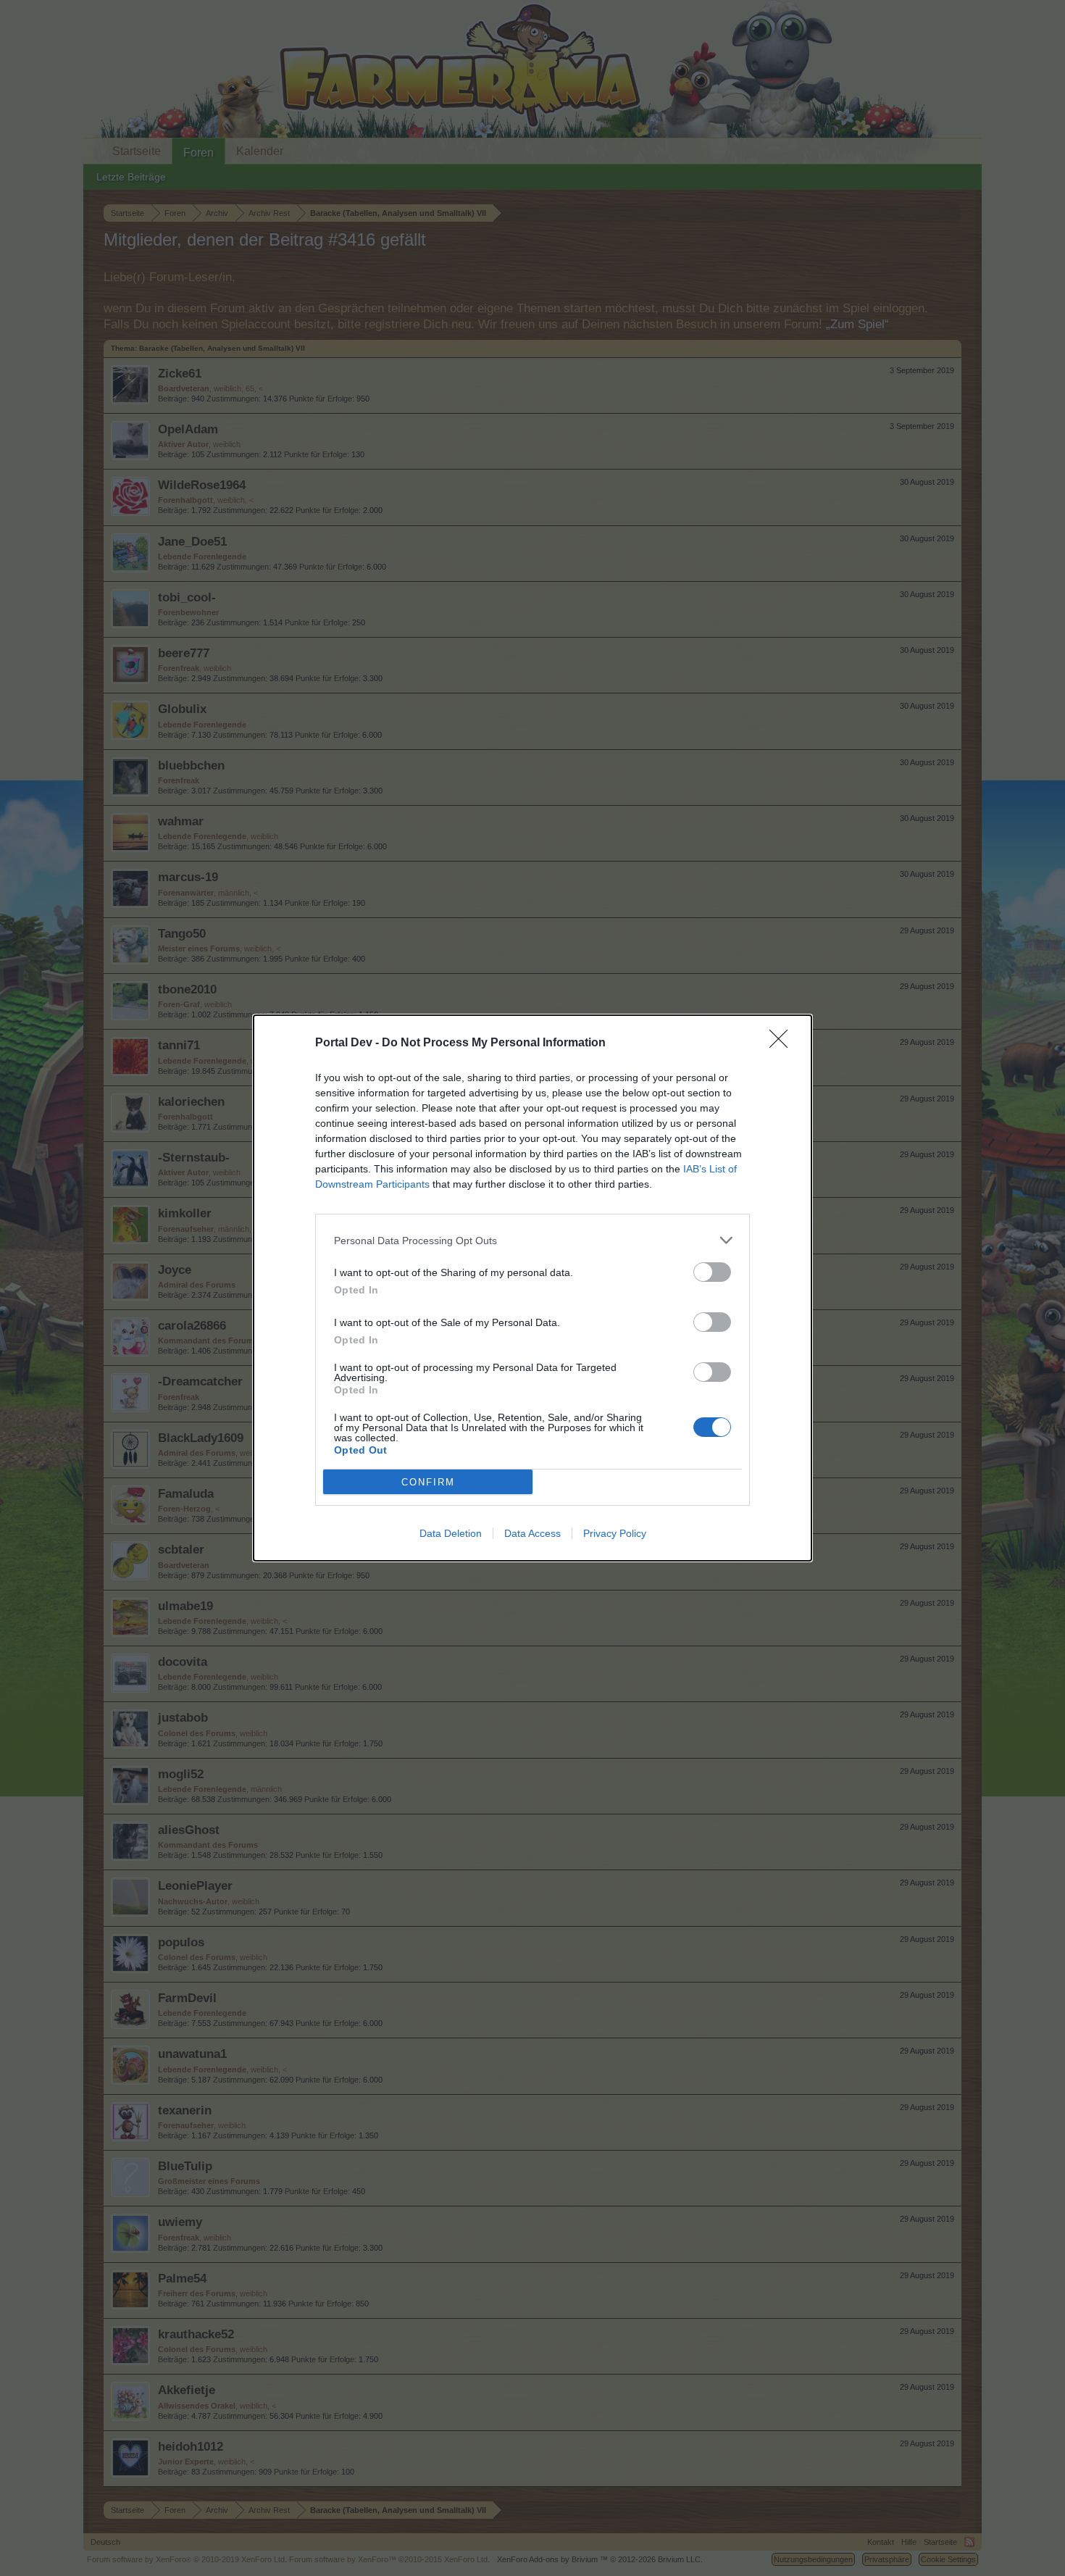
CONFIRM (428, 1482)
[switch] (712, 1272)
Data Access (532, 1533)
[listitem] (532, 1240)
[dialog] (532, 1288)
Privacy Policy (615, 1533)
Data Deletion (451, 1533)
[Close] (783, 1043)
